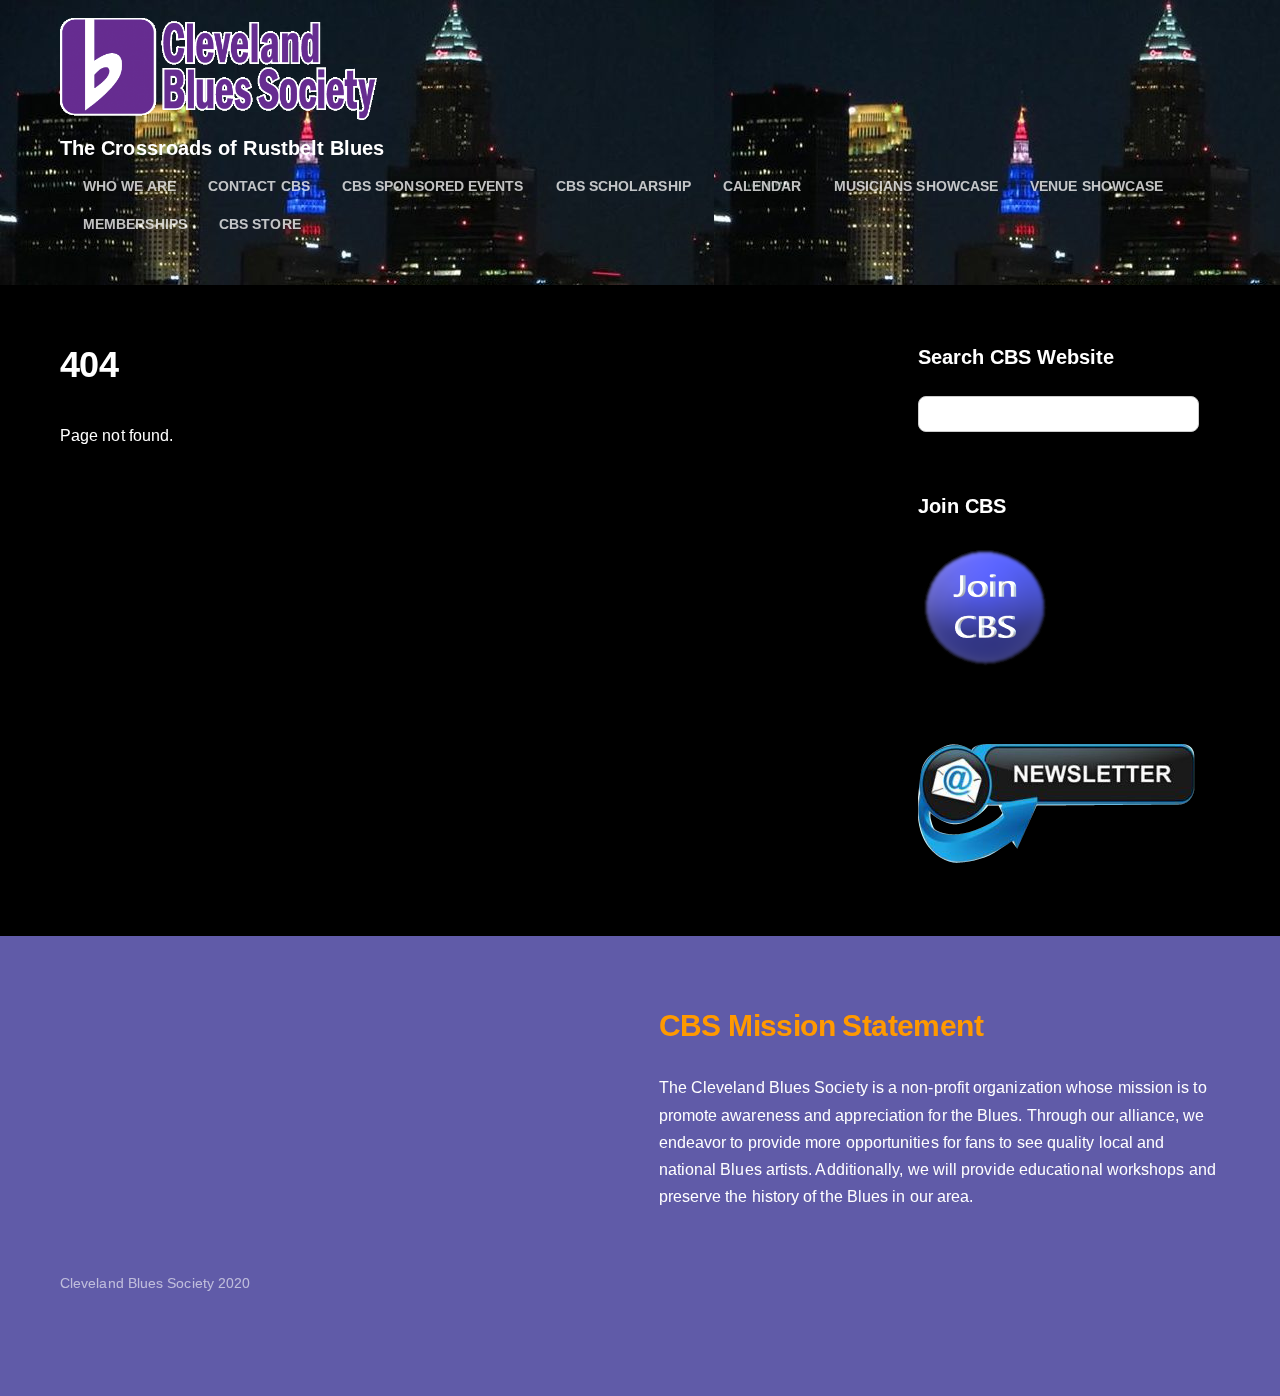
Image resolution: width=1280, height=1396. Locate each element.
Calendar (762, 186)
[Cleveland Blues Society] (218, 109)
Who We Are (129, 186)
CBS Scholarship (623, 186)
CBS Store (260, 224)
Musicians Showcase (916, 186)
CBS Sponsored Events (433, 186)
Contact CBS (259, 186)
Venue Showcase (1096, 186)
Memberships (135, 224)
